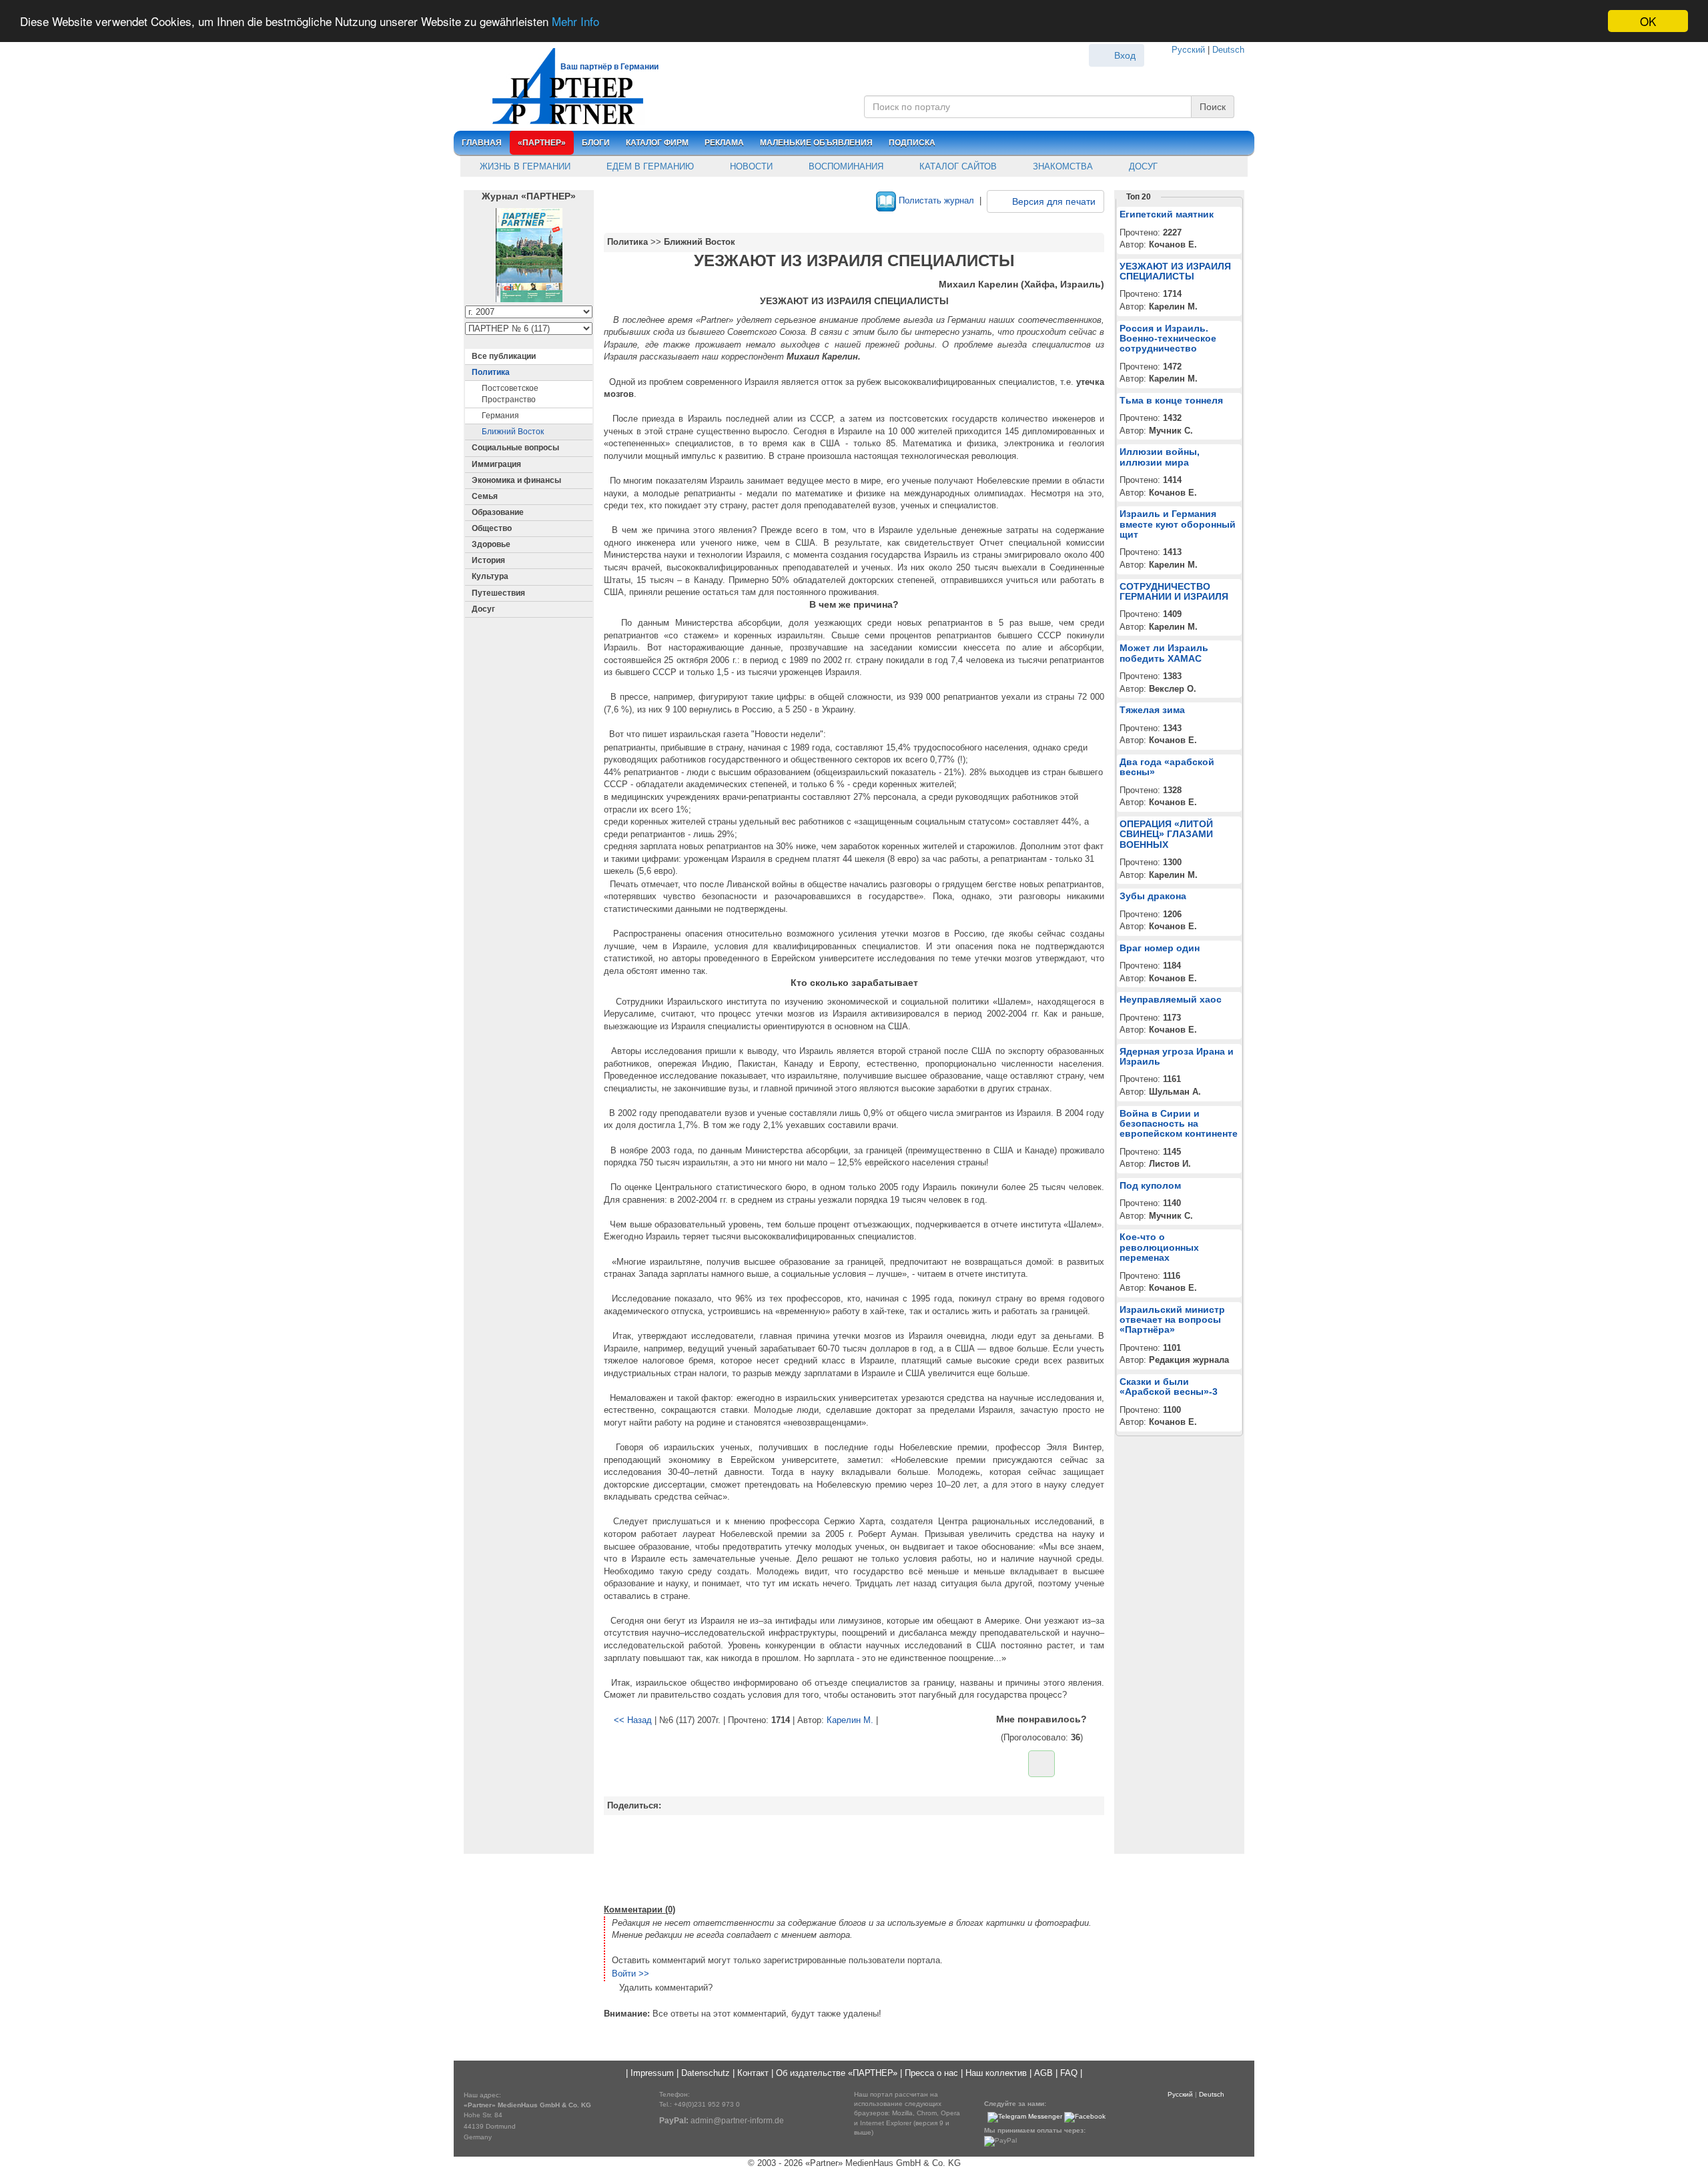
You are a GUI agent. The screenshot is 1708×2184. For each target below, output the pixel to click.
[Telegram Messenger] (1025, 2117)
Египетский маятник (1167, 214)
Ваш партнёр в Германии (609, 67)
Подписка (912, 143)
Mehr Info (575, 22)
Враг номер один (1160, 948)
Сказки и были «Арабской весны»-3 (1169, 1387)
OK (1648, 21)
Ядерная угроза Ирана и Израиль (1177, 1056)
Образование (498, 512)
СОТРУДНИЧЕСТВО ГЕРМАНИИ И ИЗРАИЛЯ (1174, 591)
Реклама (724, 143)
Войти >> (630, 1974)
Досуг (1142, 166)
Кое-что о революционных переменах (1159, 1247)
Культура (490, 576)
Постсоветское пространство (510, 394)
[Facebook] (1085, 2117)
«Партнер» (542, 143)
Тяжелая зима (1152, 710)
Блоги (596, 143)
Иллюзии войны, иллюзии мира (1160, 457)
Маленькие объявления (816, 143)
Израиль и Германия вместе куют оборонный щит (1178, 524)
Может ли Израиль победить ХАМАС (1164, 653)
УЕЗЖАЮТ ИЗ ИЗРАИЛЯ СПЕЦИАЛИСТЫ (1175, 271)
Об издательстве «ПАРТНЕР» (837, 2073)
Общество (492, 528)
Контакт (753, 2073)
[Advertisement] (854, 1858)
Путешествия (498, 593)
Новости (750, 166)
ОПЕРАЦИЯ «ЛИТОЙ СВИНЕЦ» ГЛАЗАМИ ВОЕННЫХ (1166, 834)
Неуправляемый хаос (1171, 999)
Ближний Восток (513, 432)
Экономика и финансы (516, 480)
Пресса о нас (931, 2073)
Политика (491, 372)
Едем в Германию (649, 166)
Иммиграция (496, 464)
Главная (482, 143)
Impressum (652, 2073)
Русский (1188, 50)
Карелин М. (850, 1720)
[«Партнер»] (561, 84)
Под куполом (1150, 1185)
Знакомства (1061, 166)
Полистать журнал (935, 200)
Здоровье (491, 544)
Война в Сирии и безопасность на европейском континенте (1179, 1124)
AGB (1043, 2073)
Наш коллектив (996, 2073)
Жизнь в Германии (524, 166)
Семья (485, 496)
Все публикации (504, 356)
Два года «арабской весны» (1167, 767)
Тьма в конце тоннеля (1171, 400)
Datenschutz (706, 2073)
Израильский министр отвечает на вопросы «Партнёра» (1172, 1320)
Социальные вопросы (515, 448)
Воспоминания (845, 166)
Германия (500, 416)
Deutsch (1228, 50)
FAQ (1069, 2073)
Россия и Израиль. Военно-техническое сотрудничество (1168, 339)
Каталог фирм (657, 143)
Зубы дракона (1153, 896)
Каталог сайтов (957, 166)
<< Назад (633, 1720)
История (488, 560)
